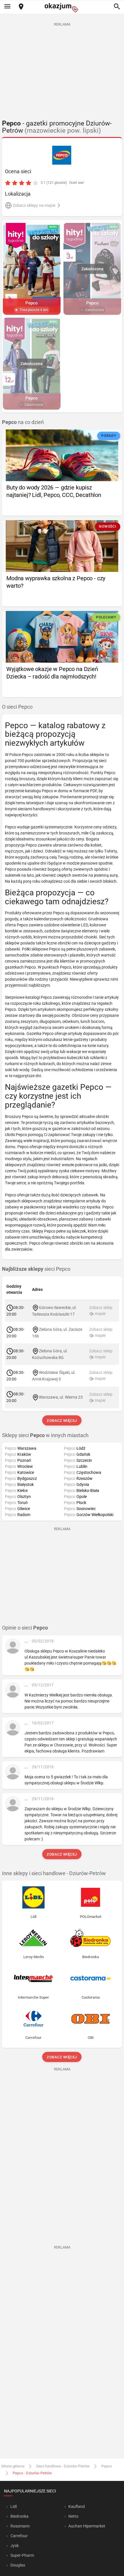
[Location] (21, 7)
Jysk (15, 2546)
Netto (73, 2516)
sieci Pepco (36, 1269)
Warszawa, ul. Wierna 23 (61, 1397)
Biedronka (19, 2516)
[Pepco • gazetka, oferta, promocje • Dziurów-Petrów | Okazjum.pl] (62, 155)
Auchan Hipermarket (87, 2526)
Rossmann (20, 2526)
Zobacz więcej (62, 1421)
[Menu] (7, 7)
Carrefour (19, 2536)
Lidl (14, 2506)
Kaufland (77, 2506)
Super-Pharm (22, 2555)
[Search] (117, 7)
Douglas (18, 2565)
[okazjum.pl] (62, 8)
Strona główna (13, 2466)
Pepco (106, 2466)
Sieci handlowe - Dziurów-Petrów (63, 2466)
